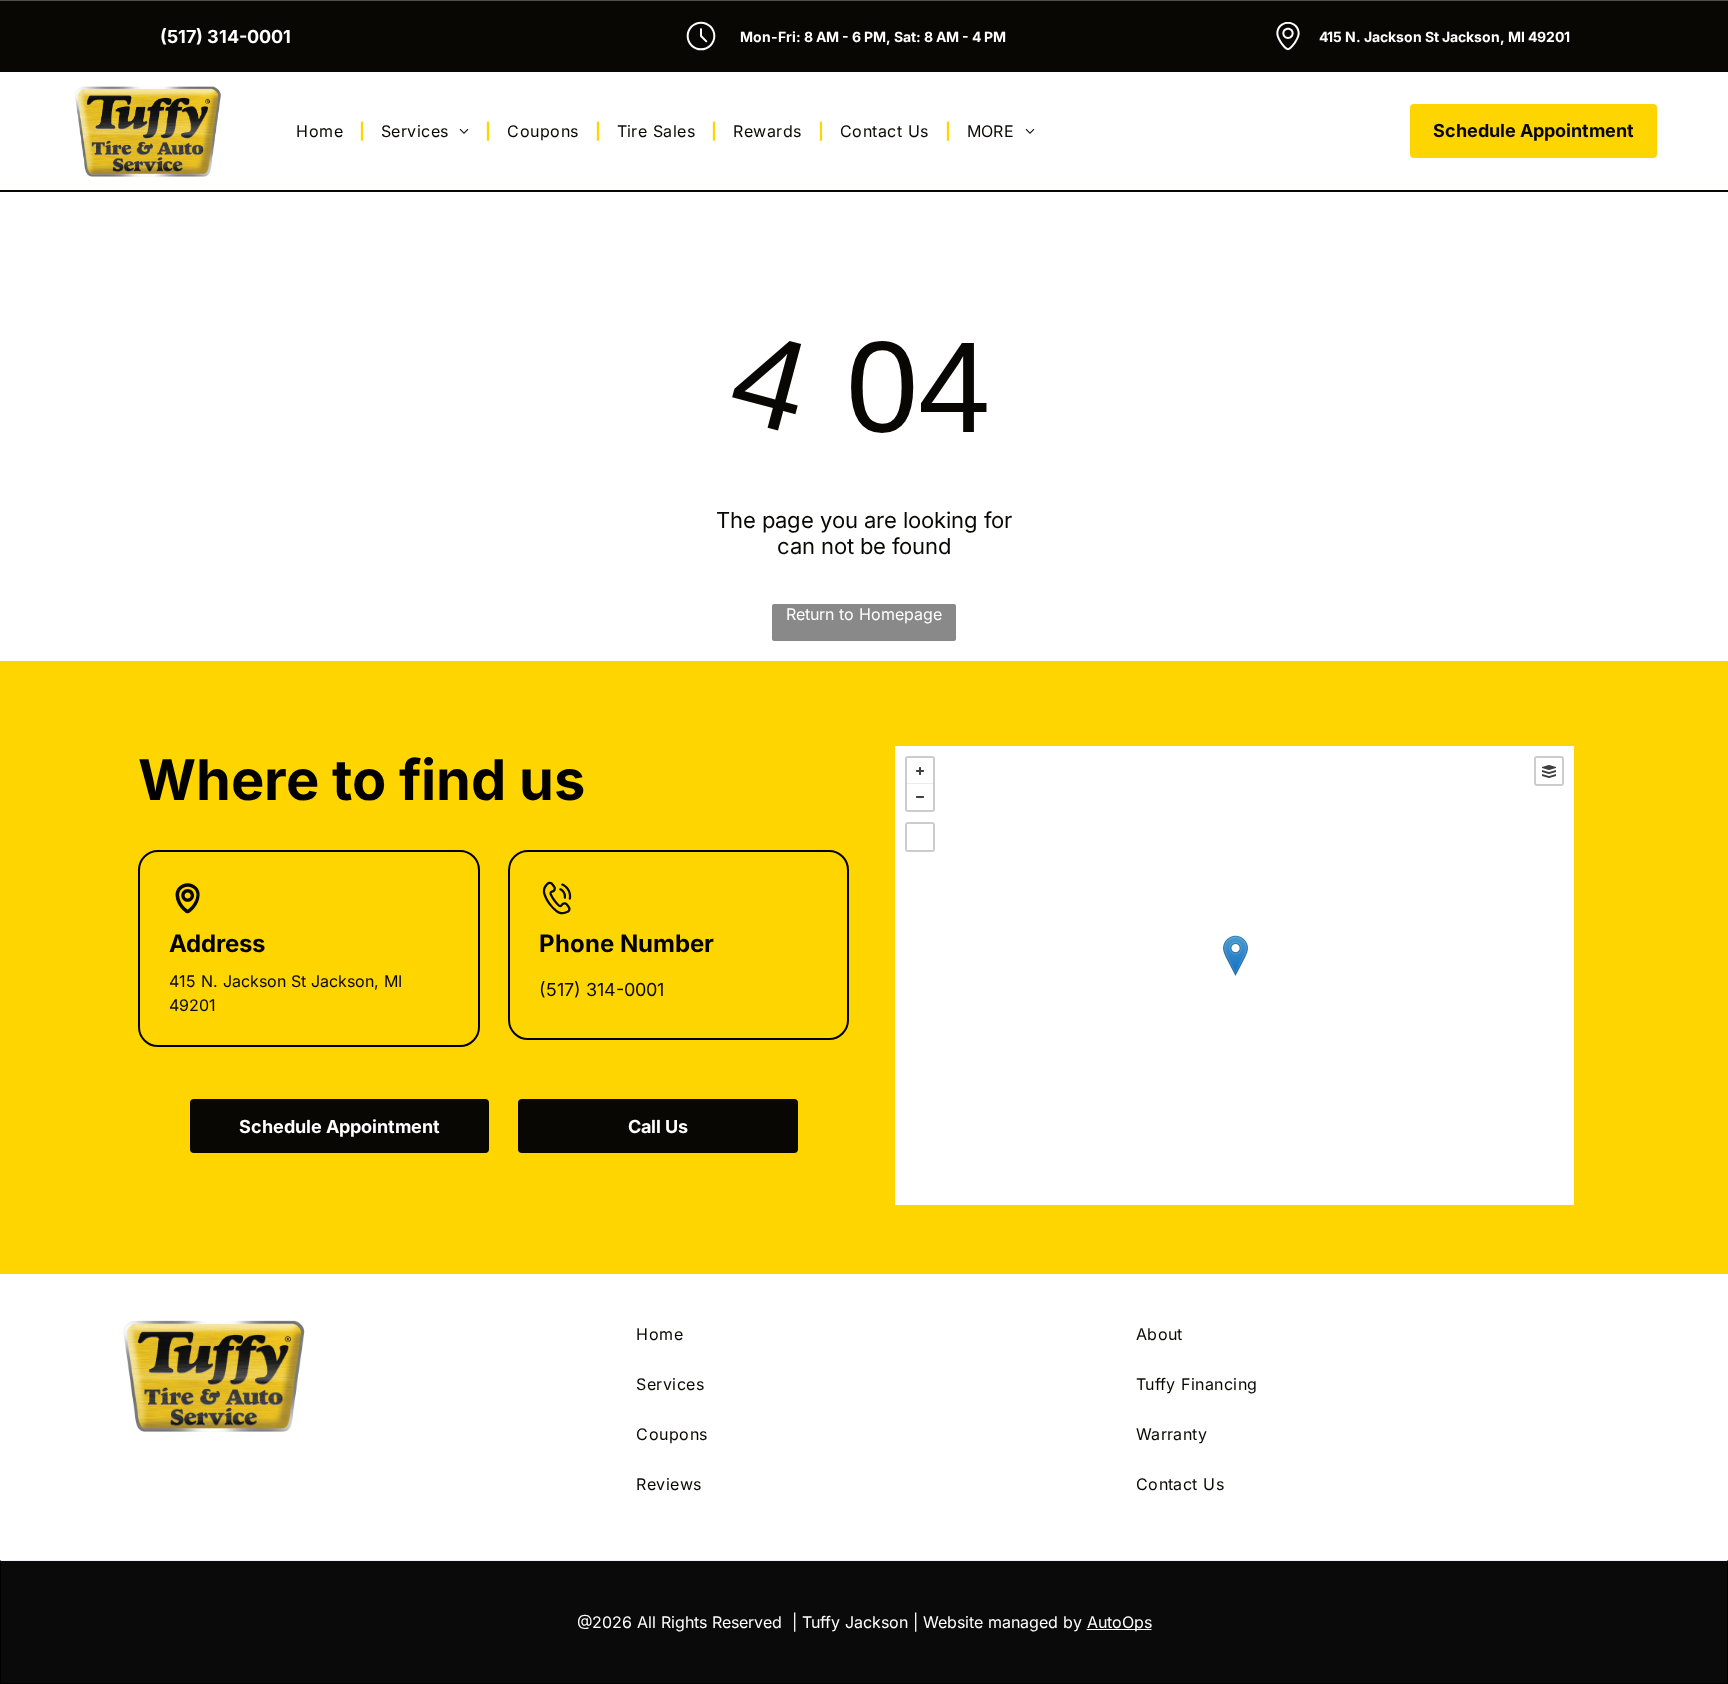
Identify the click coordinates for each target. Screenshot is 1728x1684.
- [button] (920, 797)
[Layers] (1549, 771)
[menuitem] (322, 131)
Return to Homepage (864, 614)
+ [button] (920, 771)
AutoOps (1119, 1622)
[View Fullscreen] (920, 837)
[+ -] (1234, 975)
